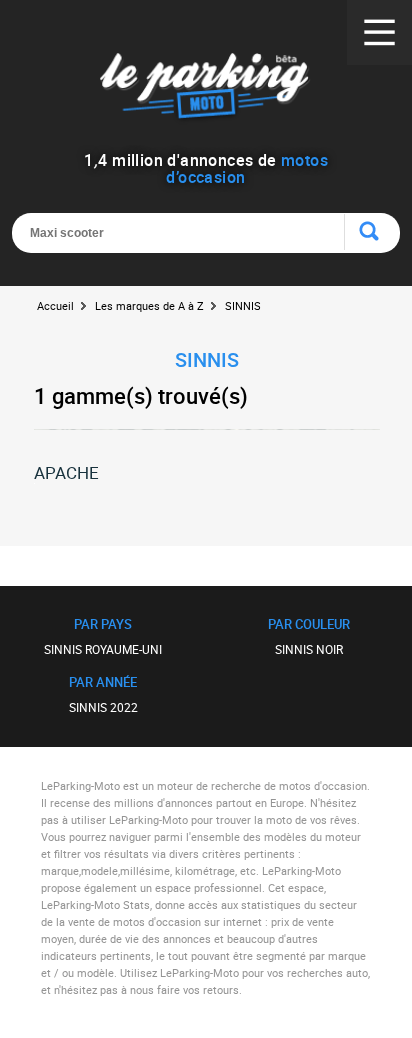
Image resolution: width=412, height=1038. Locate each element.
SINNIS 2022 (103, 707)
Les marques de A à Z (149, 305)
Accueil (55, 305)
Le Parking (205, 89)
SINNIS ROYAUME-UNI (103, 649)
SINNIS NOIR (309, 649)
